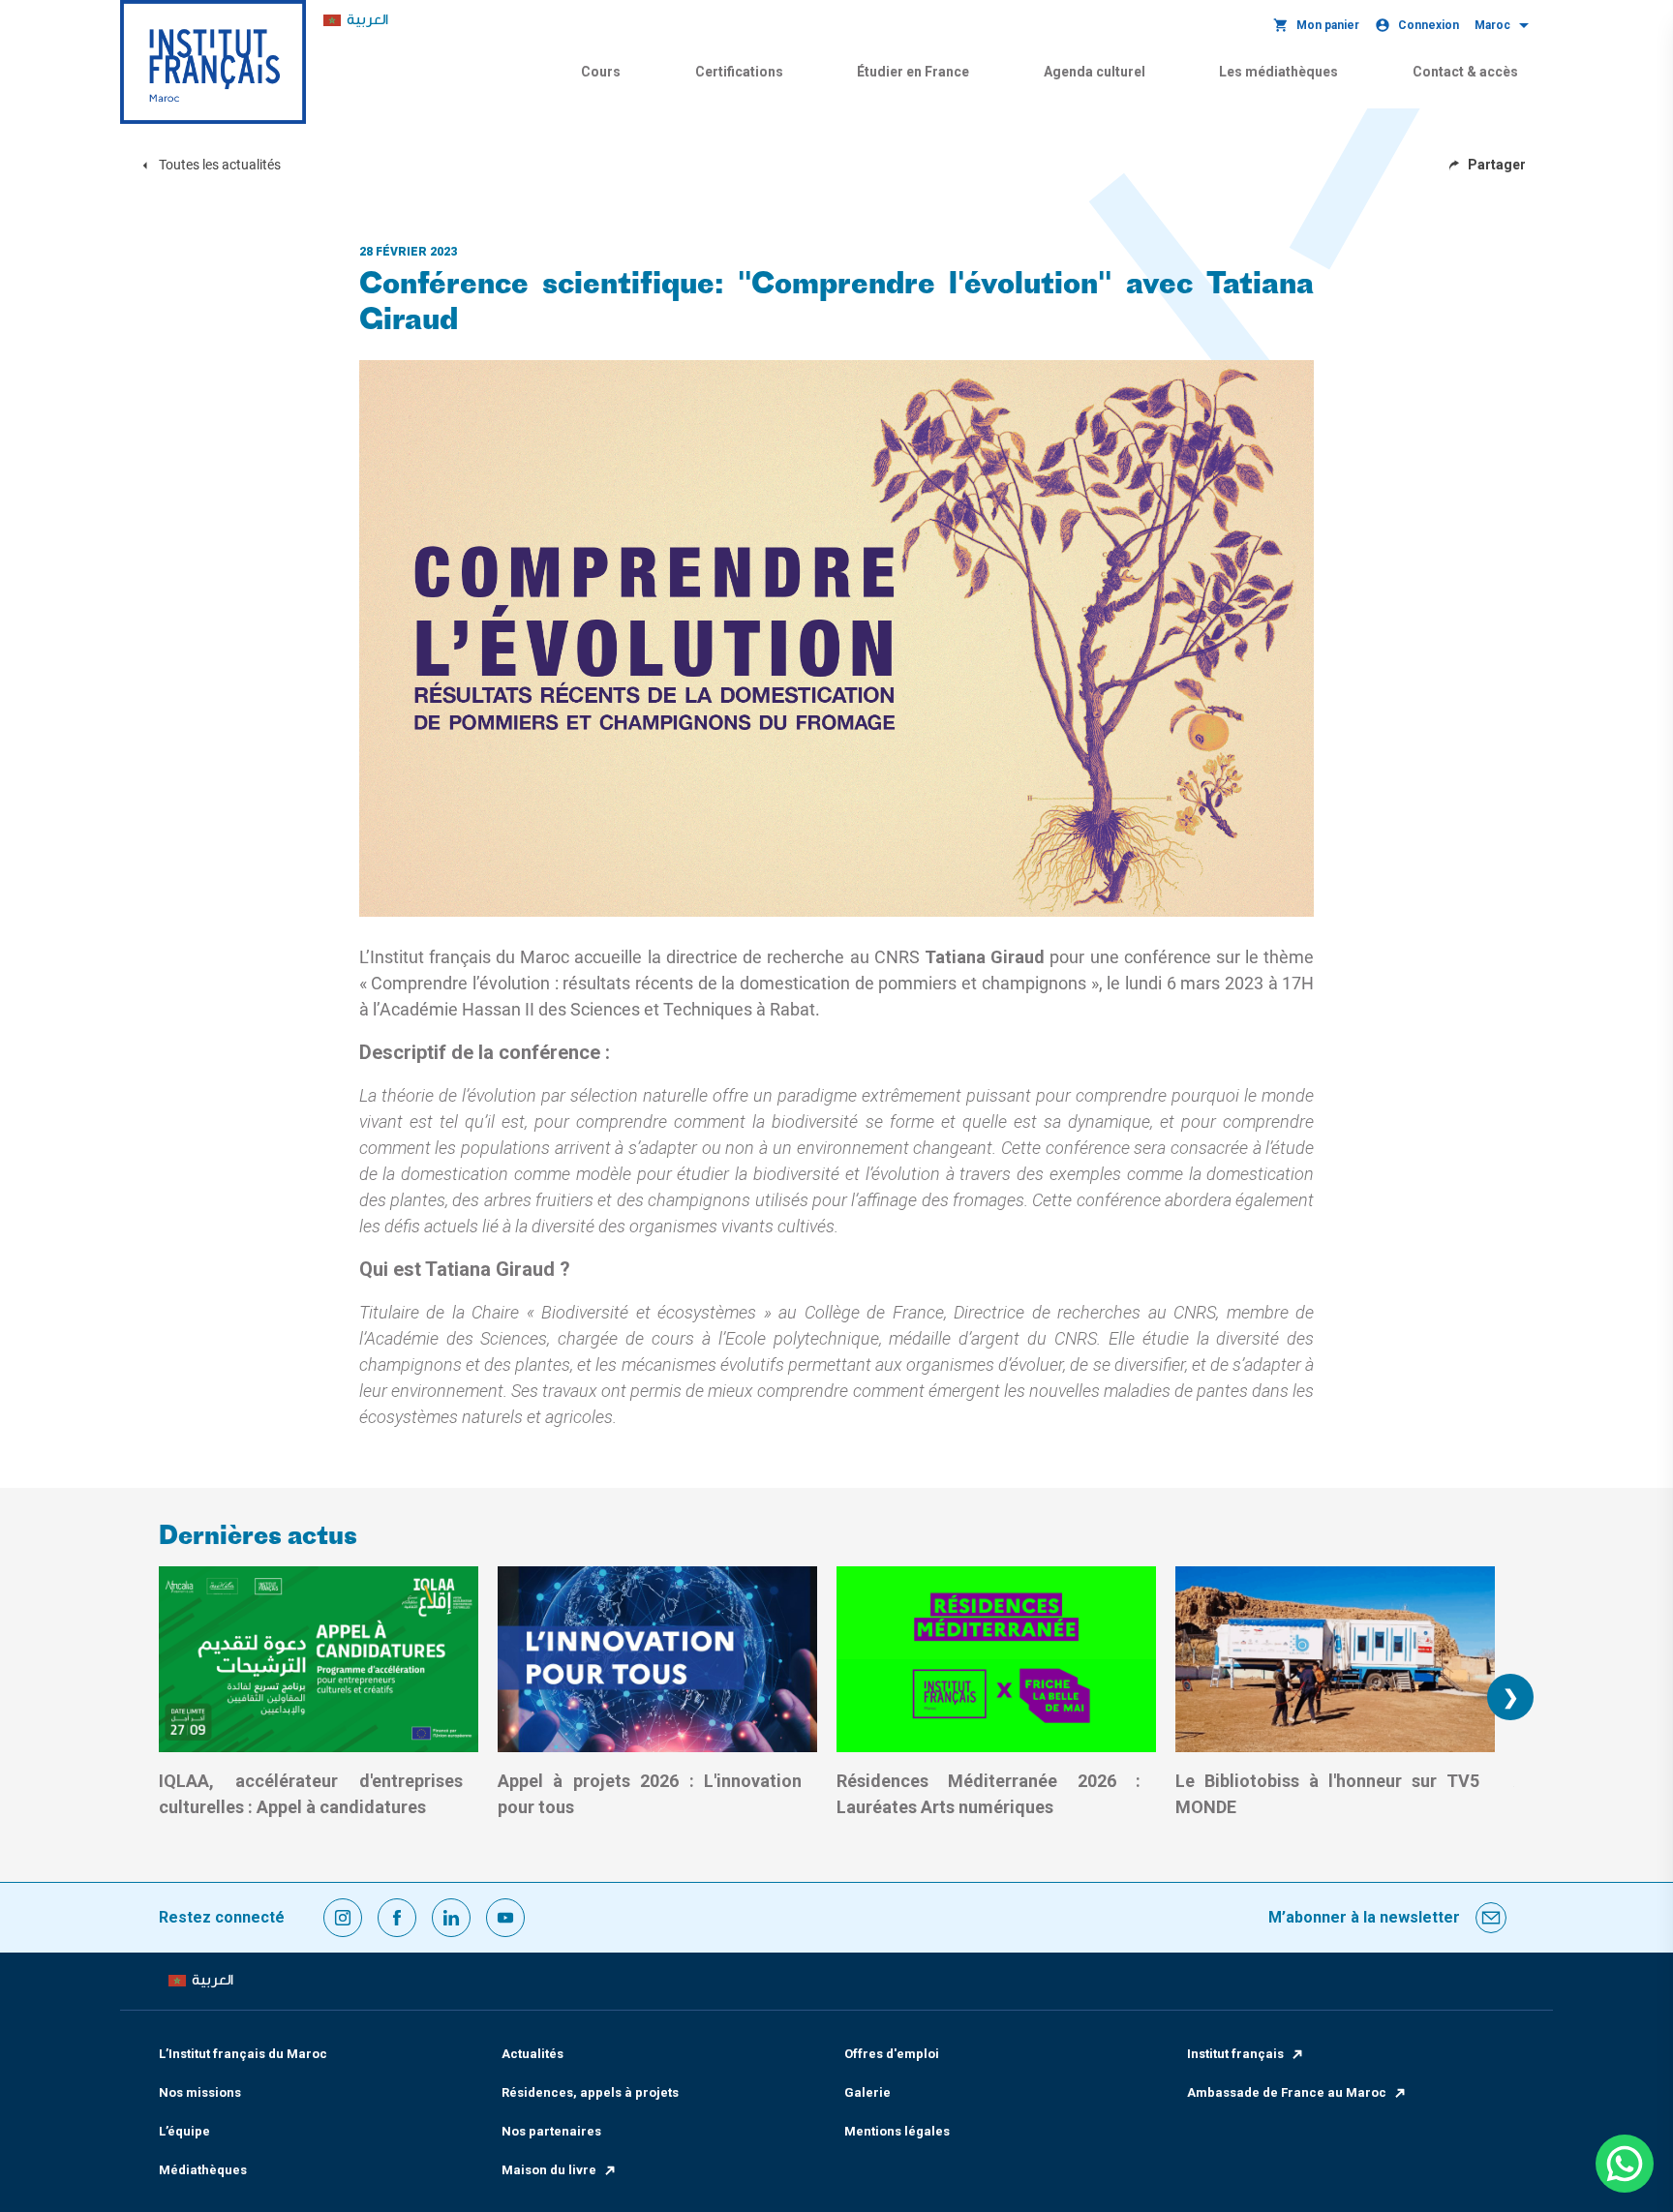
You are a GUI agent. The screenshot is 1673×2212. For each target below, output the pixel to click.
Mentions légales (897, 2131)
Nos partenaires (551, 2131)
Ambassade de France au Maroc (1287, 2092)
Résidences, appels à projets (590, 2092)
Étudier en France (913, 72)
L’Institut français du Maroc (243, 2054)
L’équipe (184, 2131)
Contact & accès (1465, 72)
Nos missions (200, 2092)
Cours (601, 72)
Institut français (1235, 2054)
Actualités (532, 2054)
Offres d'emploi (892, 2054)
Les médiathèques (1278, 72)
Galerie (867, 2092)
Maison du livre (549, 2170)
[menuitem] (356, 21)
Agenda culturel (1095, 72)
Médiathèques (203, 2170)
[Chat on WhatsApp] (1625, 2164)
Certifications (739, 72)
